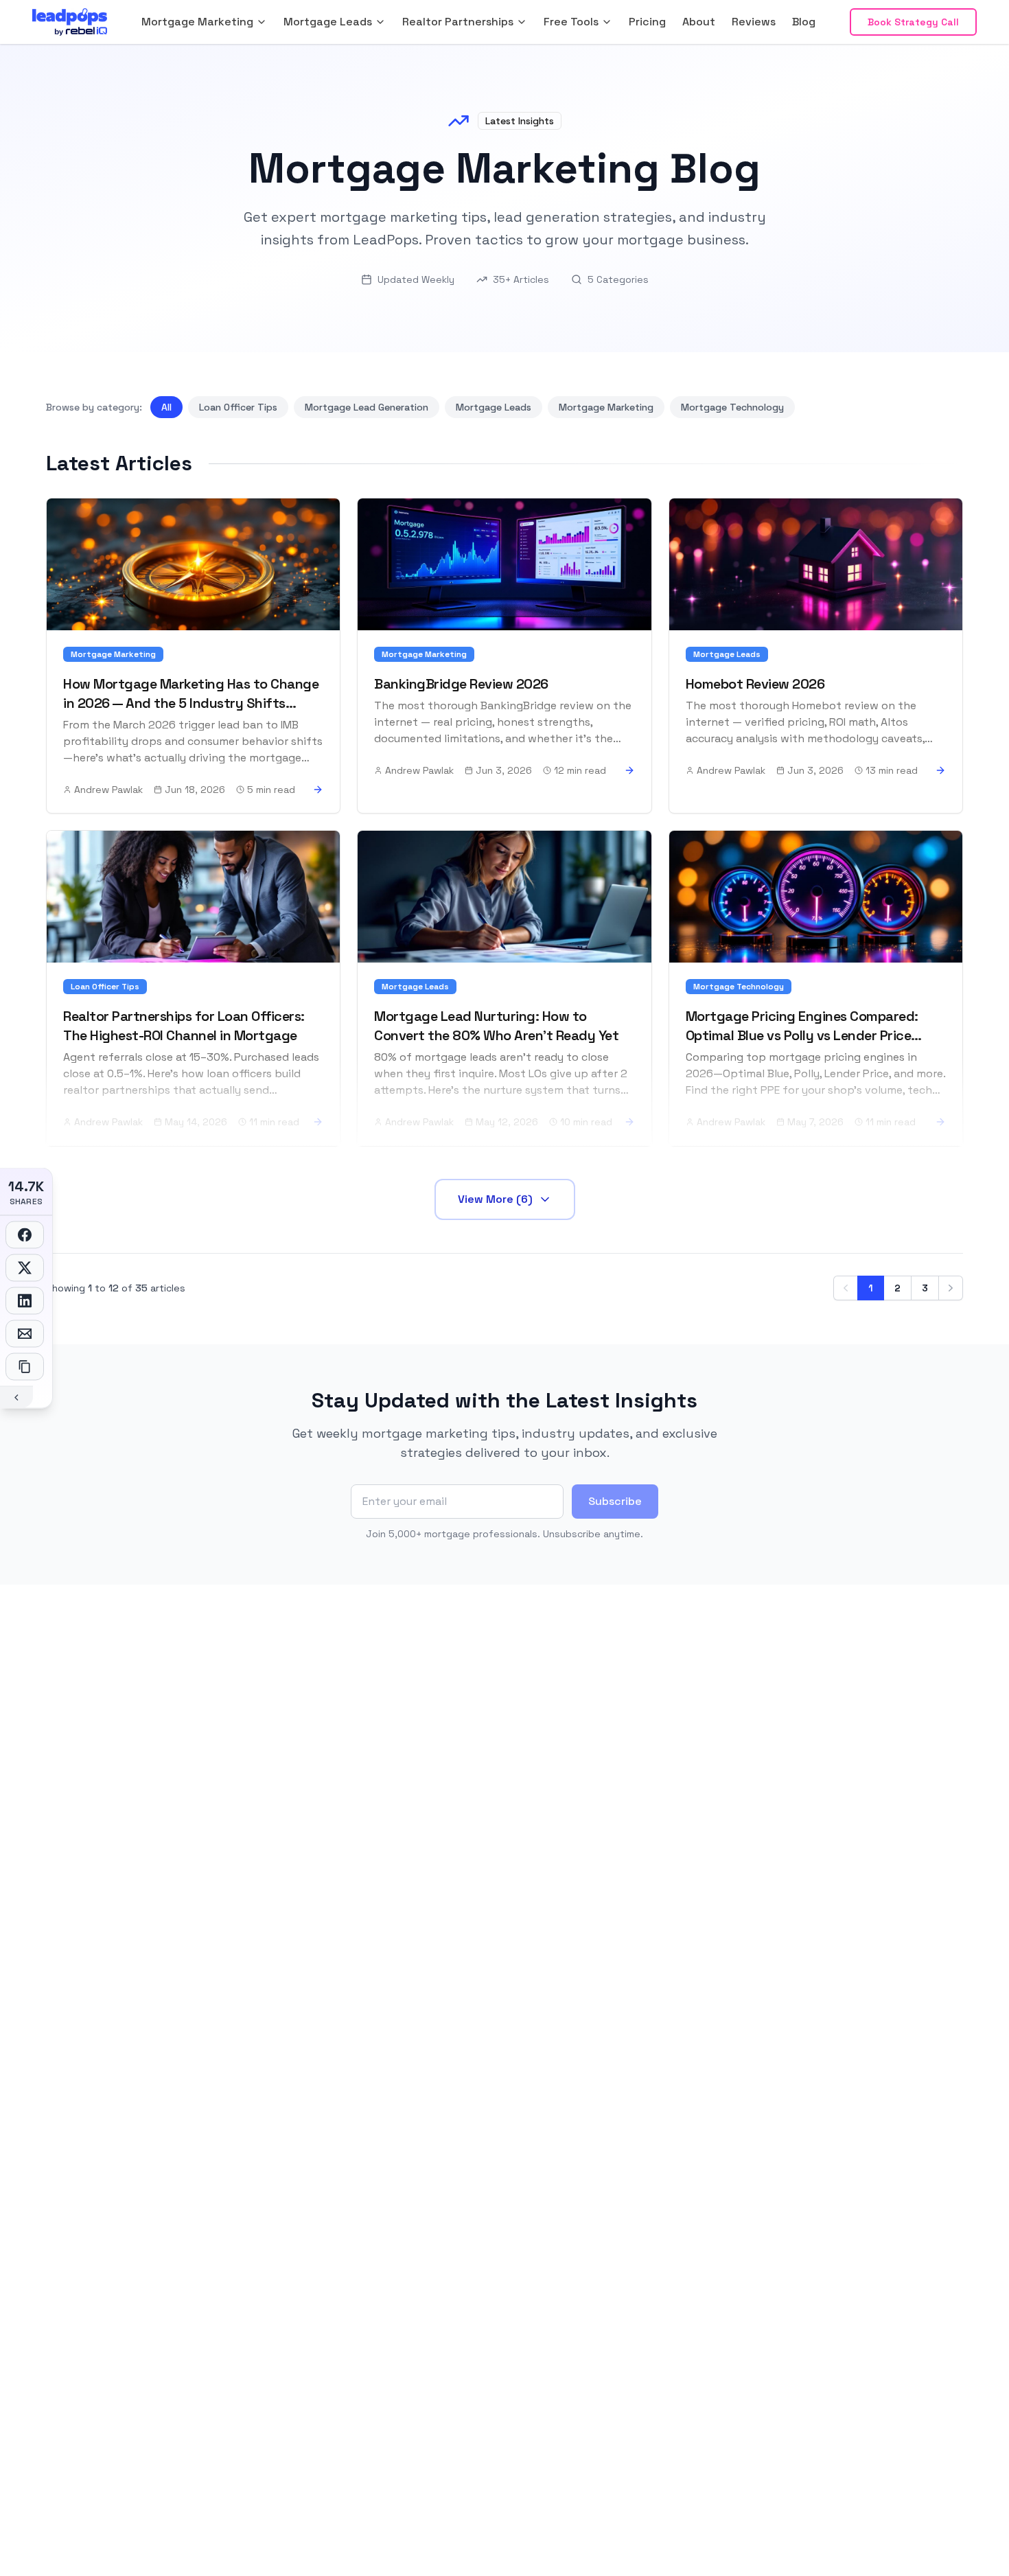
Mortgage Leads (494, 407)
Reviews (754, 22)
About (699, 22)
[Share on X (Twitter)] (25, 1268)
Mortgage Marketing (606, 407)
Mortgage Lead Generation (367, 407)
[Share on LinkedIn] (25, 1301)
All (166, 407)
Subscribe (615, 1501)
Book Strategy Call (913, 22)
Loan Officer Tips (238, 407)
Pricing (647, 22)
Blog (804, 22)
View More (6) (495, 1199)
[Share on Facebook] (25, 1235)
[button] (204, 22)
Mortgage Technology (732, 407)
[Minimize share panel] (16, 1397)
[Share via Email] (25, 1334)
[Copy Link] (25, 1367)
